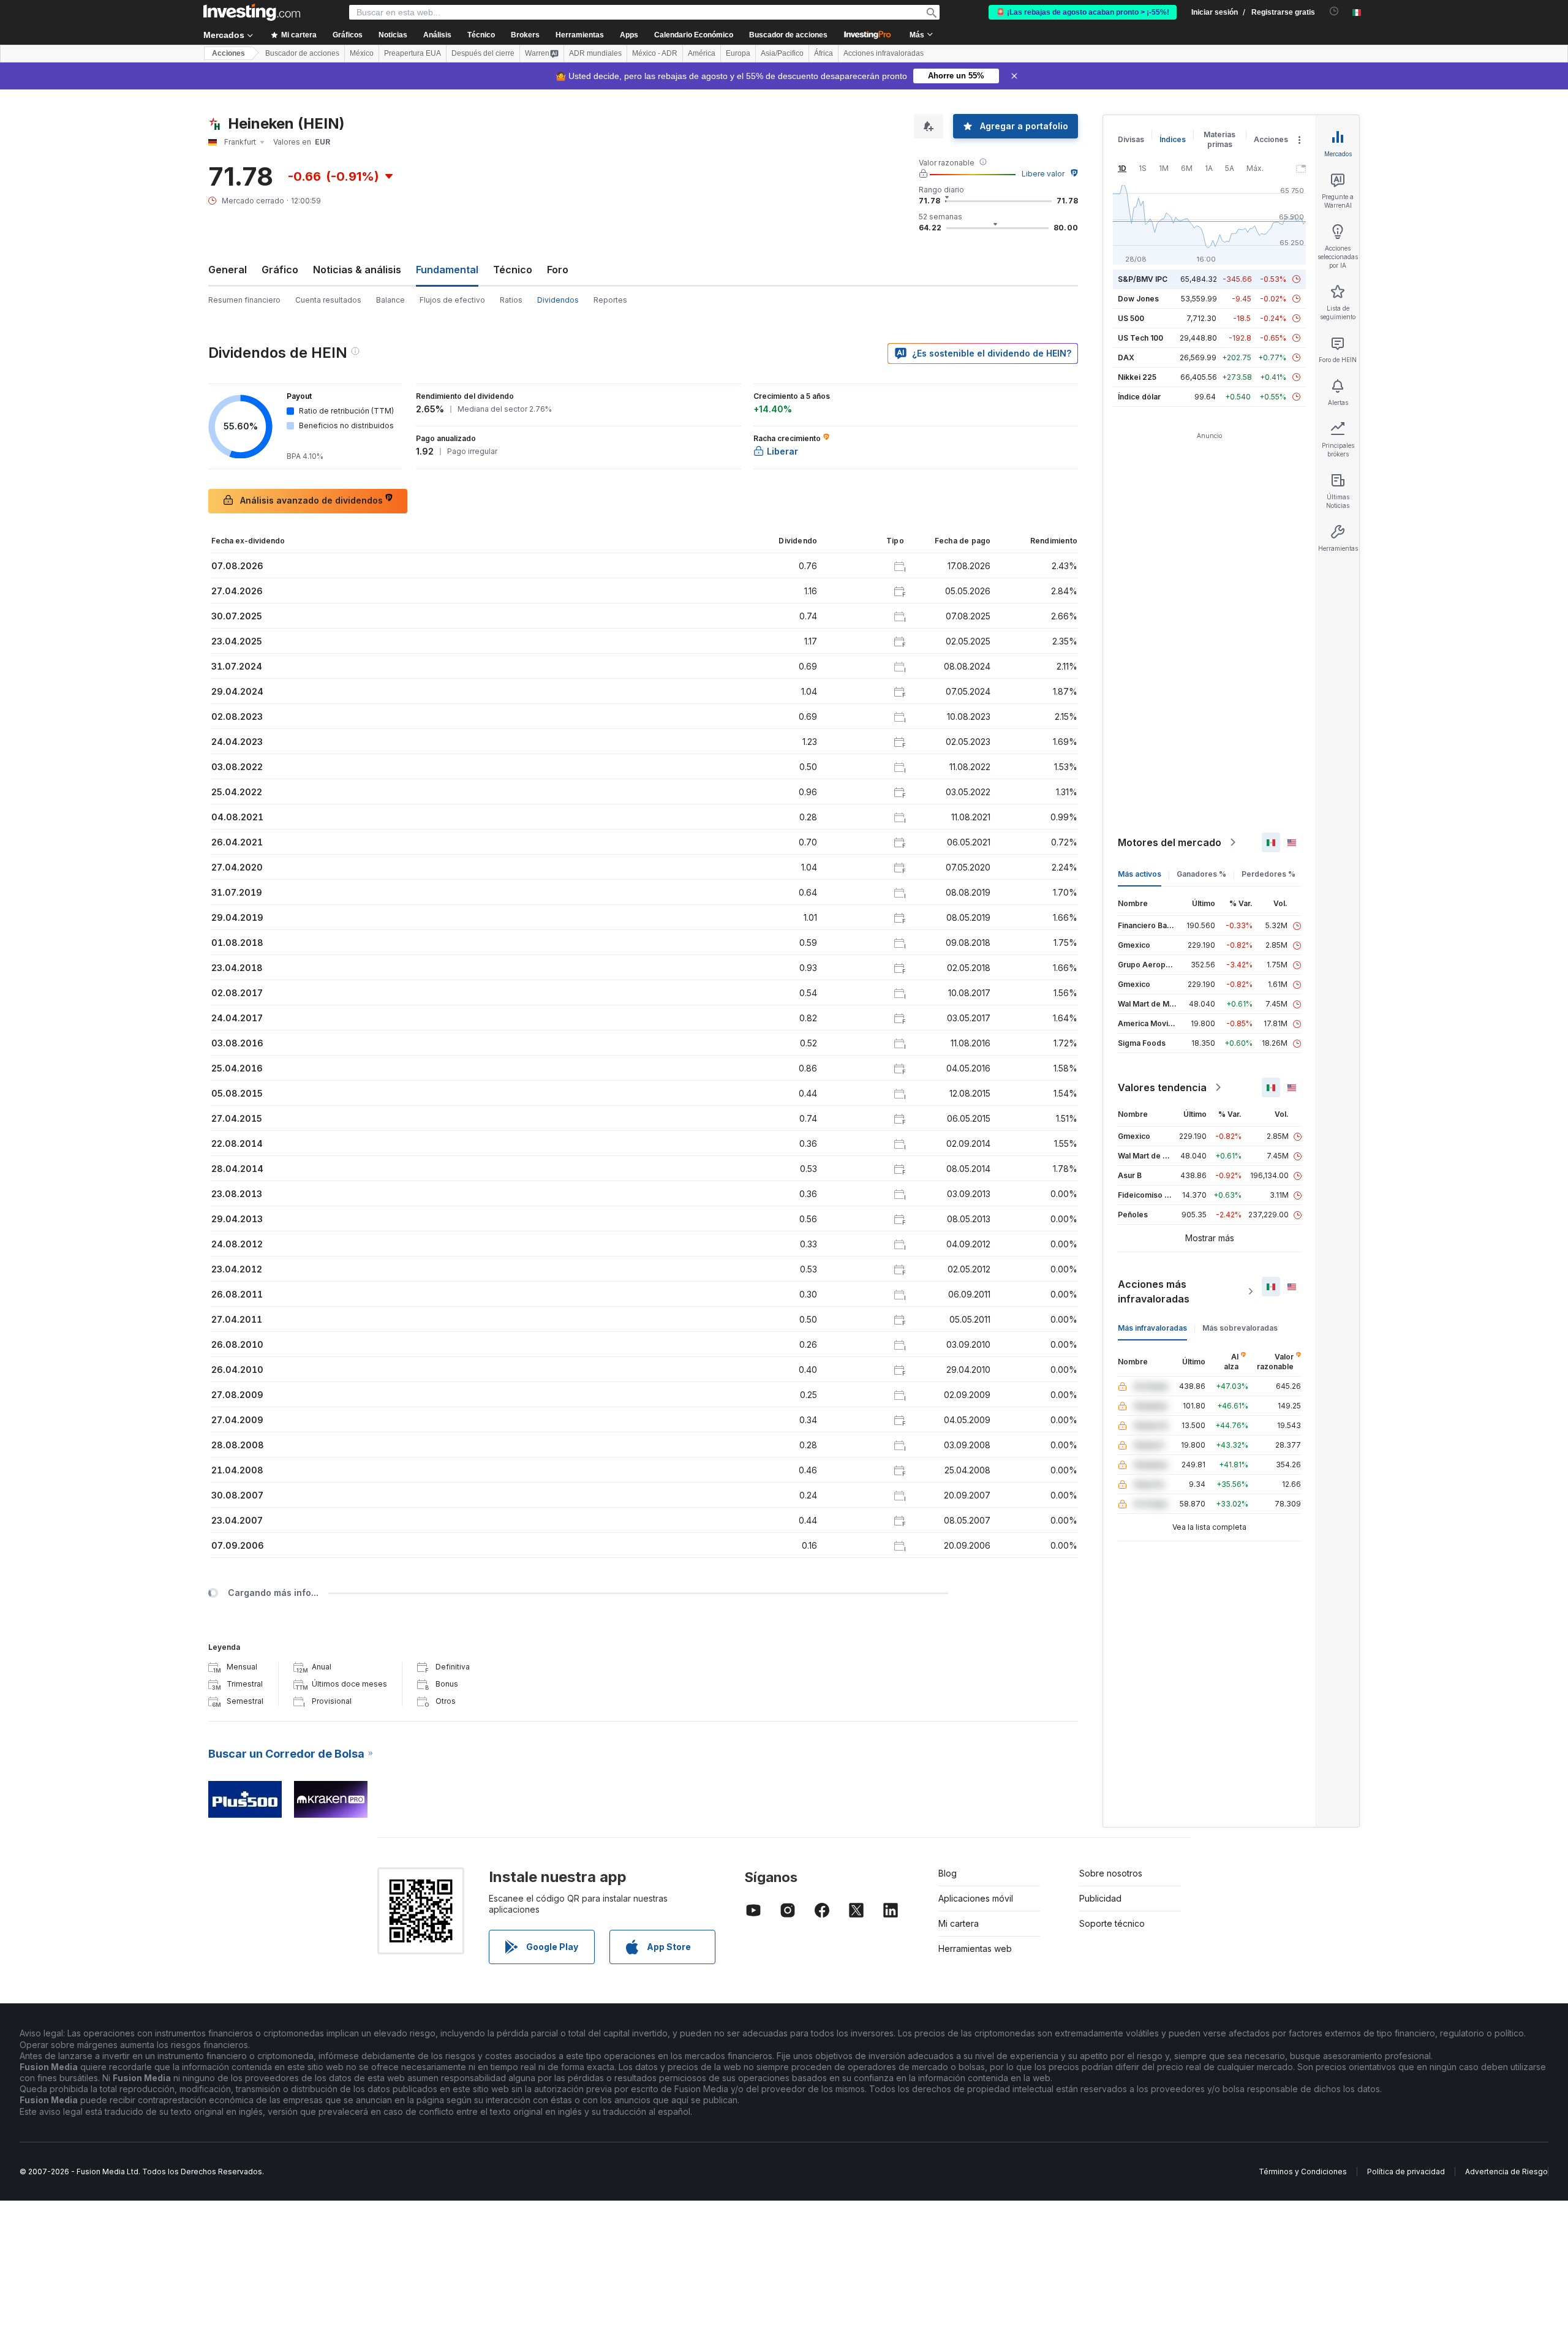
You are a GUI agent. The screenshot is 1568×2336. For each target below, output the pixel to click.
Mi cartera (959, 1923)
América (702, 53)
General (228, 270)
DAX (1126, 357)
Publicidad (1100, 1898)
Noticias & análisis (357, 270)
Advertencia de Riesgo (1506, 2172)
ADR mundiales (595, 53)
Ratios (511, 300)
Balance (390, 300)
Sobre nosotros (1111, 1873)
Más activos (1140, 874)
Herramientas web (975, 1949)
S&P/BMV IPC (1143, 279)
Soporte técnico (1112, 1923)
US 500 (1131, 318)
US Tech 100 (1140, 338)
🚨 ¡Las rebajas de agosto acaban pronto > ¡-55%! (1083, 12)
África (824, 53)
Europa (738, 53)
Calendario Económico (694, 35)
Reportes (610, 300)
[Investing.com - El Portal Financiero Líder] (252, 12)
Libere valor (1043, 174)
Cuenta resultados (328, 300)
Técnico (513, 270)
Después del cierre (483, 53)
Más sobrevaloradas (1240, 1328)
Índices (1173, 139)
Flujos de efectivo (452, 300)
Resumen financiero (244, 300)
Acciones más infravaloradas (1154, 1291)
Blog (948, 1873)
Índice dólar (1139, 397)
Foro (558, 270)
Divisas (1131, 139)
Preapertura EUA (413, 53)
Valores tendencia (1162, 1087)
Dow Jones (1138, 299)
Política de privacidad (1406, 2172)
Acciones (228, 53)
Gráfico (280, 270)
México (362, 53)
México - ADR (655, 53)
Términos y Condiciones (1303, 2172)
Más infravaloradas (1152, 1328)
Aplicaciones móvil (976, 1898)
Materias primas (1219, 139)
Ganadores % (1201, 874)
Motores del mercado (1170, 842)
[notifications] (1334, 11)
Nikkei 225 (1137, 377)
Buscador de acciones (788, 35)
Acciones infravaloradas (884, 53)
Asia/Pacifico (782, 53)
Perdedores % (1268, 874)
